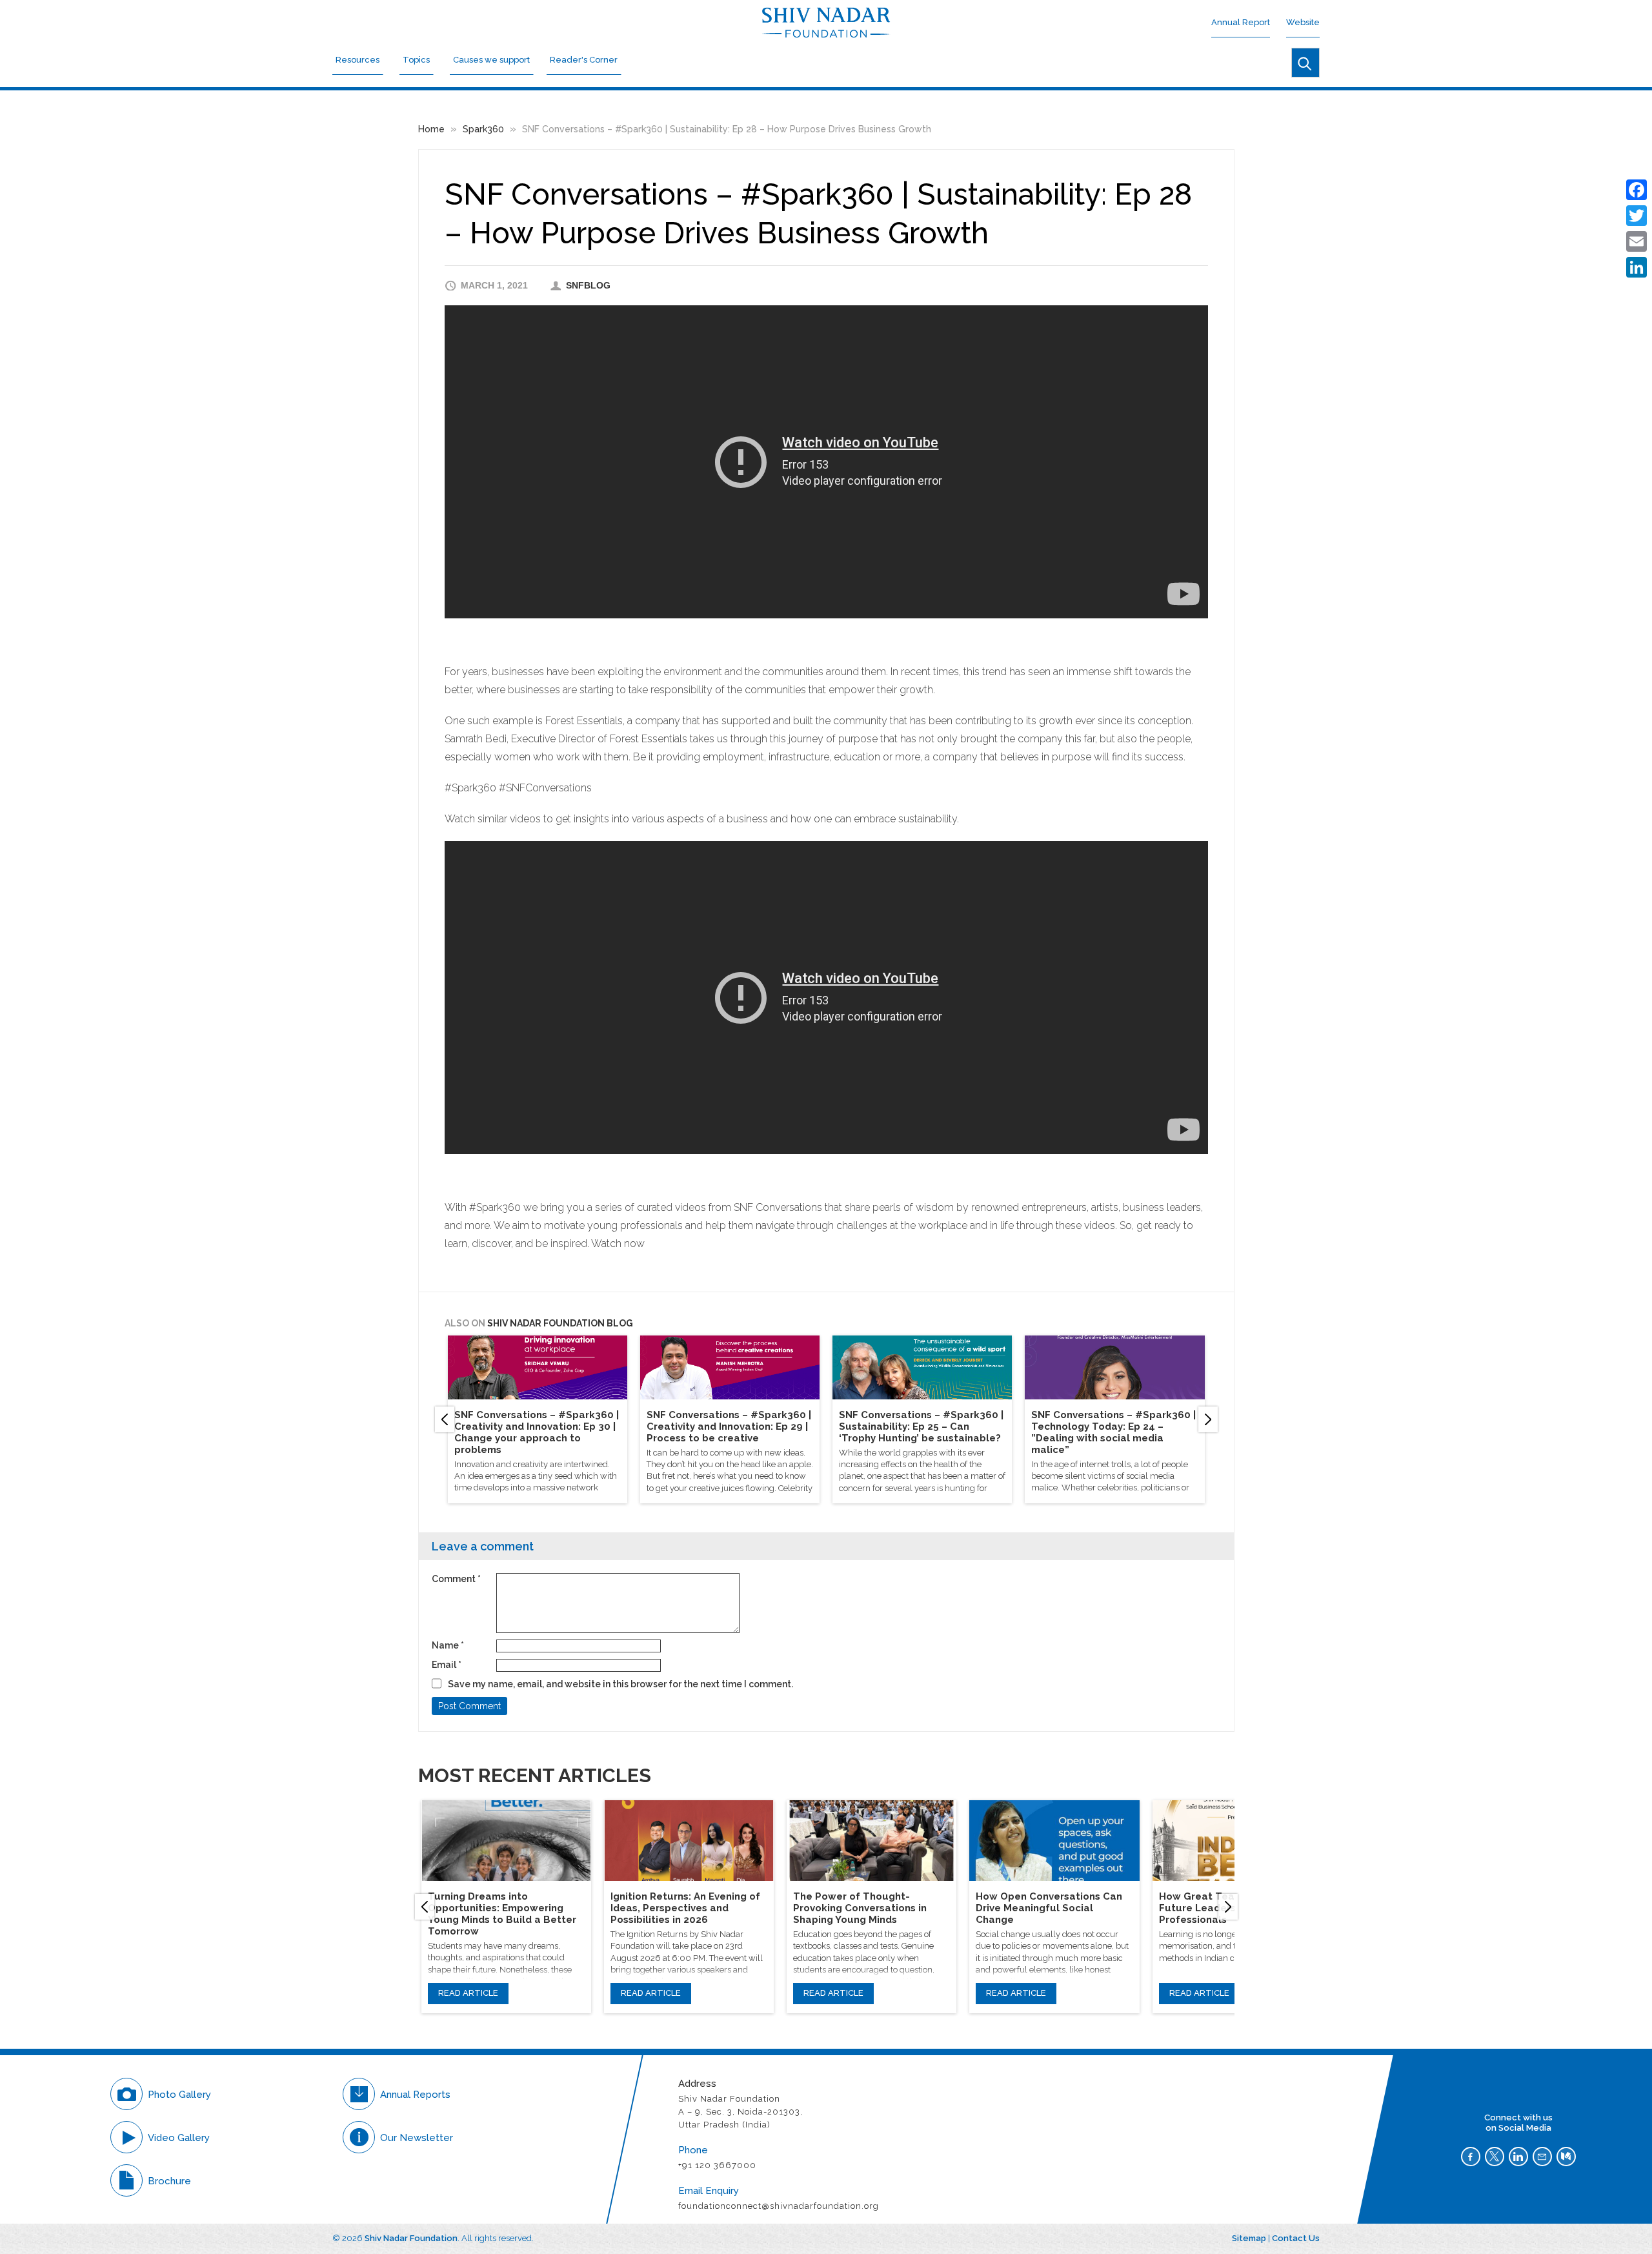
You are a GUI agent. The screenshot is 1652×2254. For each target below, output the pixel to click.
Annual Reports (415, 2095)
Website (1303, 22)
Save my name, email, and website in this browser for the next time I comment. (620, 1684)
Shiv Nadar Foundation (411, 2238)
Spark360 (483, 129)
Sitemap (1249, 2238)
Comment (456, 1579)
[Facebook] (1637, 190)
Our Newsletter (417, 2138)
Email (447, 1665)
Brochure (169, 2181)
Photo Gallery (179, 2095)
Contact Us (1296, 2238)
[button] (445, 1419)
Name (448, 1645)
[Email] (1637, 241)
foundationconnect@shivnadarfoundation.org (779, 2206)
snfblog (588, 285)
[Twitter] (1637, 216)
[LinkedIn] (1637, 267)
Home (431, 129)
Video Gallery (179, 2138)
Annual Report (1241, 22)
